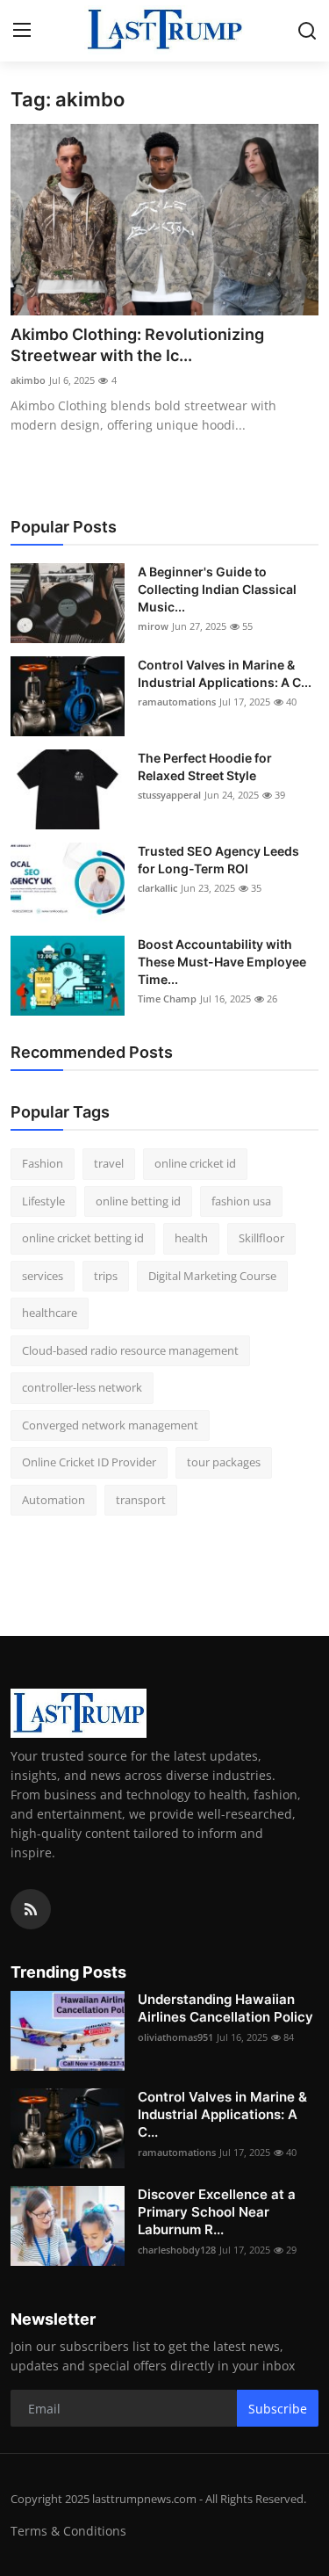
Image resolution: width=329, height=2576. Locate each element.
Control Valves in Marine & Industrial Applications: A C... (225, 673)
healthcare (50, 1313)
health (191, 1238)
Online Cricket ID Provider (89, 1462)
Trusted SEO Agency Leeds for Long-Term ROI (218, 860)
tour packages (224, 1462)
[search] (307, 31)
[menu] (22, 31)
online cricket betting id (83, 1238)
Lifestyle (43, 1201)
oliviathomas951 (175, 2037)
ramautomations (177, 702)
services (43, 1276)
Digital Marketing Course (212, 1276)
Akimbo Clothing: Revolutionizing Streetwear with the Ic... (137, 345)
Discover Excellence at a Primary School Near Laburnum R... (217, 2212)
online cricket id (195, 1163)
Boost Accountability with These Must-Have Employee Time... (222, 962)
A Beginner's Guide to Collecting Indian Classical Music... (217, 589)
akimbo (28, 380)
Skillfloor (261, 1238)
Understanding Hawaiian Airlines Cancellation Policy (225, 2008)
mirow (153, 626)
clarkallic (157, 888)
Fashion (43, 1163)
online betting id (138, 1201)
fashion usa (241, 1201)
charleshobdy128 (177, 2250)
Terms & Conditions (68, 2531)
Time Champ (167, 999)
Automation (54, 1500)
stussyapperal (169, 795)
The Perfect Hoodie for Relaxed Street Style (205, 767)
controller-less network (82, 1387)
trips (106, 1276)
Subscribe (278, 2409)
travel (109, 1163)
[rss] (31, 1909)
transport (141, 1500)
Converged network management (110, 1425)
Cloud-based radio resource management (130, 1350)
